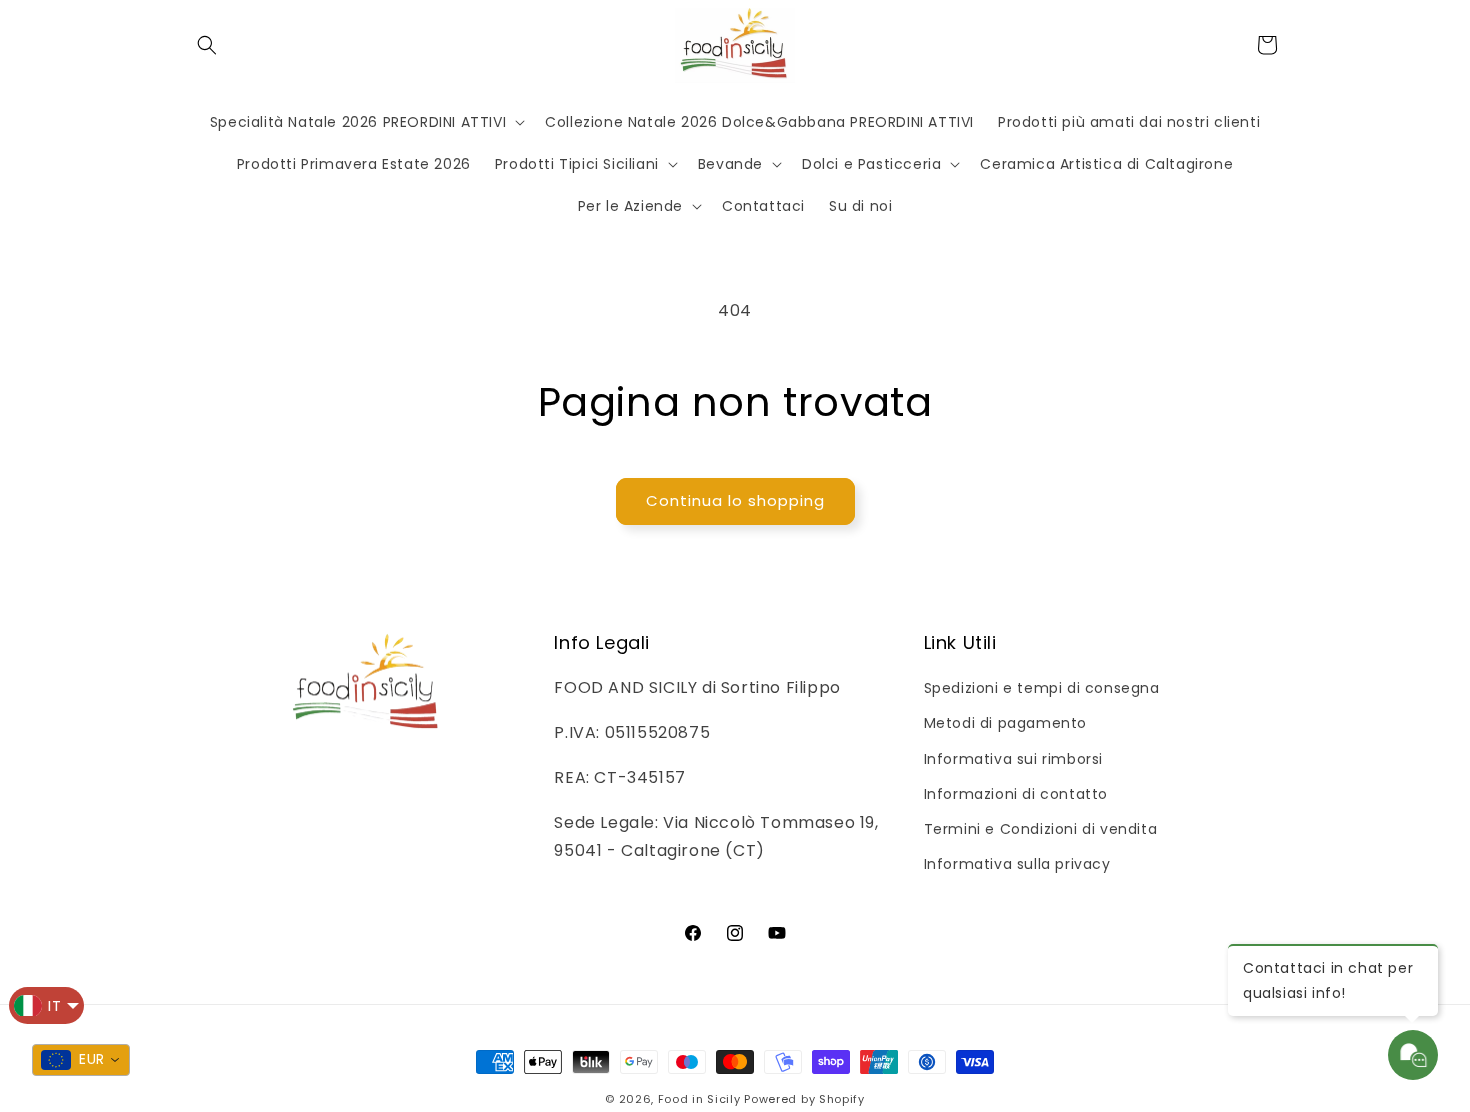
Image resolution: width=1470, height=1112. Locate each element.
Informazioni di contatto (1016, 794)
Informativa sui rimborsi (1013, 759)
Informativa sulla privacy (1017, 864)
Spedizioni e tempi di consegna (1042, 688)
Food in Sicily (699, 1099)
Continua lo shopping (735, 500)
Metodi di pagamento (1005, 723)
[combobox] (81, 1060)
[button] (207, 45)
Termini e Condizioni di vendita (1041, 829)
